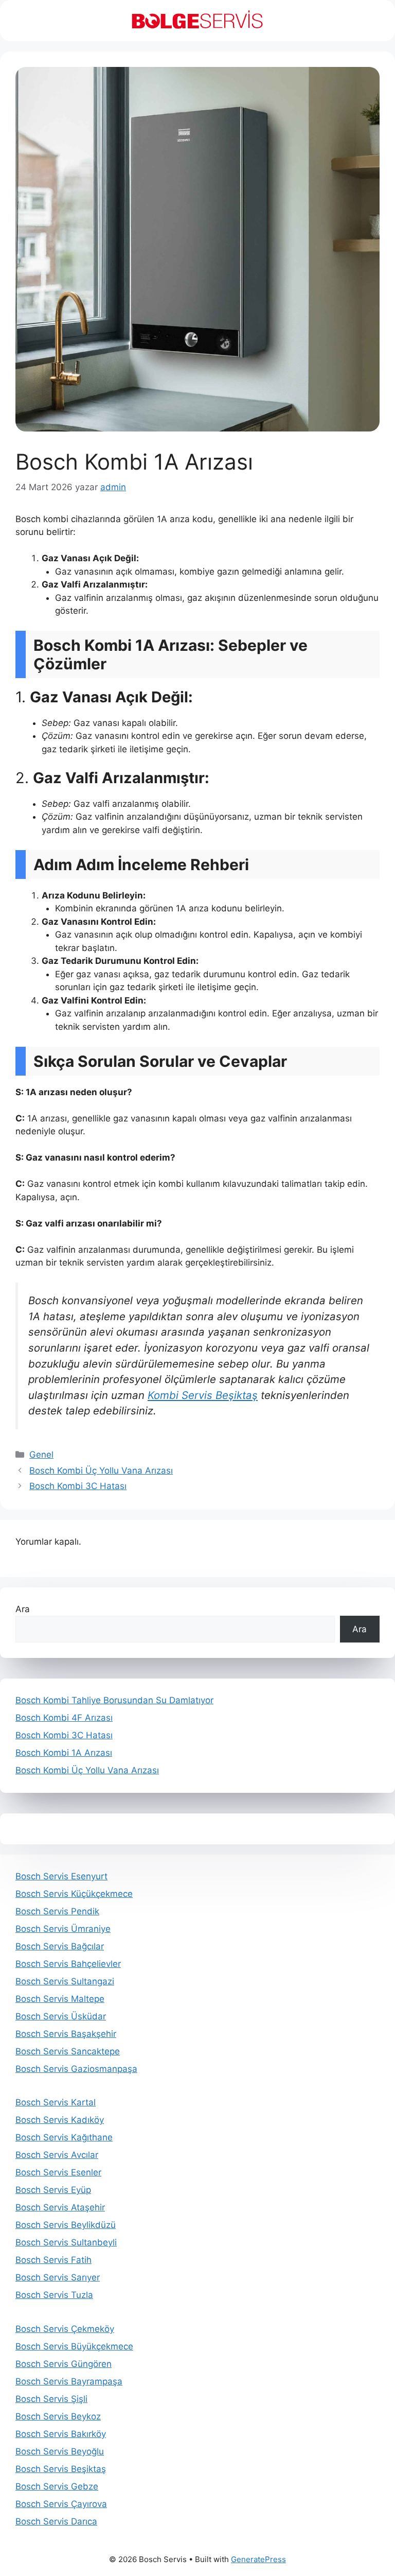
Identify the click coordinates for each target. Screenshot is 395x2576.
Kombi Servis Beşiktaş (203, 1395)
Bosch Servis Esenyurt (61, 1876)
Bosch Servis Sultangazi (65, 1981)
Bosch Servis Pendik (57, 1911)
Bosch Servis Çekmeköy (65, 2329)
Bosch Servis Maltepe (60, 1999)
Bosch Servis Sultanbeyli (66, 2242)
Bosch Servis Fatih (53, 2260)
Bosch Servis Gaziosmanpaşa (76, 2069)
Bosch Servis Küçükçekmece (74, 1894)
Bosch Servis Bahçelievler (68, 1964)
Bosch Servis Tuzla (54, 2295)
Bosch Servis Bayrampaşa (69, 2381)
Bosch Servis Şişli (51, 2399)
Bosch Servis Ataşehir (60, 2207)
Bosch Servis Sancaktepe (68, 2051)
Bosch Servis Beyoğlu (60, 2451)
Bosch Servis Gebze (57, 2486)
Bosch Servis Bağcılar (60, 1946)
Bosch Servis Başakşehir (66, 2034)
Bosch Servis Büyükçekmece (74, 2346)
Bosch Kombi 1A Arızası (64, 1753)
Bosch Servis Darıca (56, 2521)
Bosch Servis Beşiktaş (61, 2469)
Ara (23, 1609)
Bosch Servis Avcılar (57, 2155)
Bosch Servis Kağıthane (64, 2137)
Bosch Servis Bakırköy (61, 2434)
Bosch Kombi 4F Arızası (64, 1718)
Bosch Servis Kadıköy (60, 2120)
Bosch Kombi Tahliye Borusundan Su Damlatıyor (114, 1700)
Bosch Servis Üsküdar (61, 2016)
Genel (41, 1455)
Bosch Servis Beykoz (58, 2416)
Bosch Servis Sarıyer (58, 2277)
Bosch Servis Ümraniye (63, 1929)
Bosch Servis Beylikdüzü (66, 2225)
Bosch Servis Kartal (56, 2102)
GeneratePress (258, 2559)
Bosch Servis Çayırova (61, 2504)
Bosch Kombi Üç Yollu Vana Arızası (101, 1471)
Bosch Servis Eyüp (53, 2190)
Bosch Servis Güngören (64, 2364)
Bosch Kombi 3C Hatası (78, 1486)
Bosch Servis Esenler (58, 2172)
